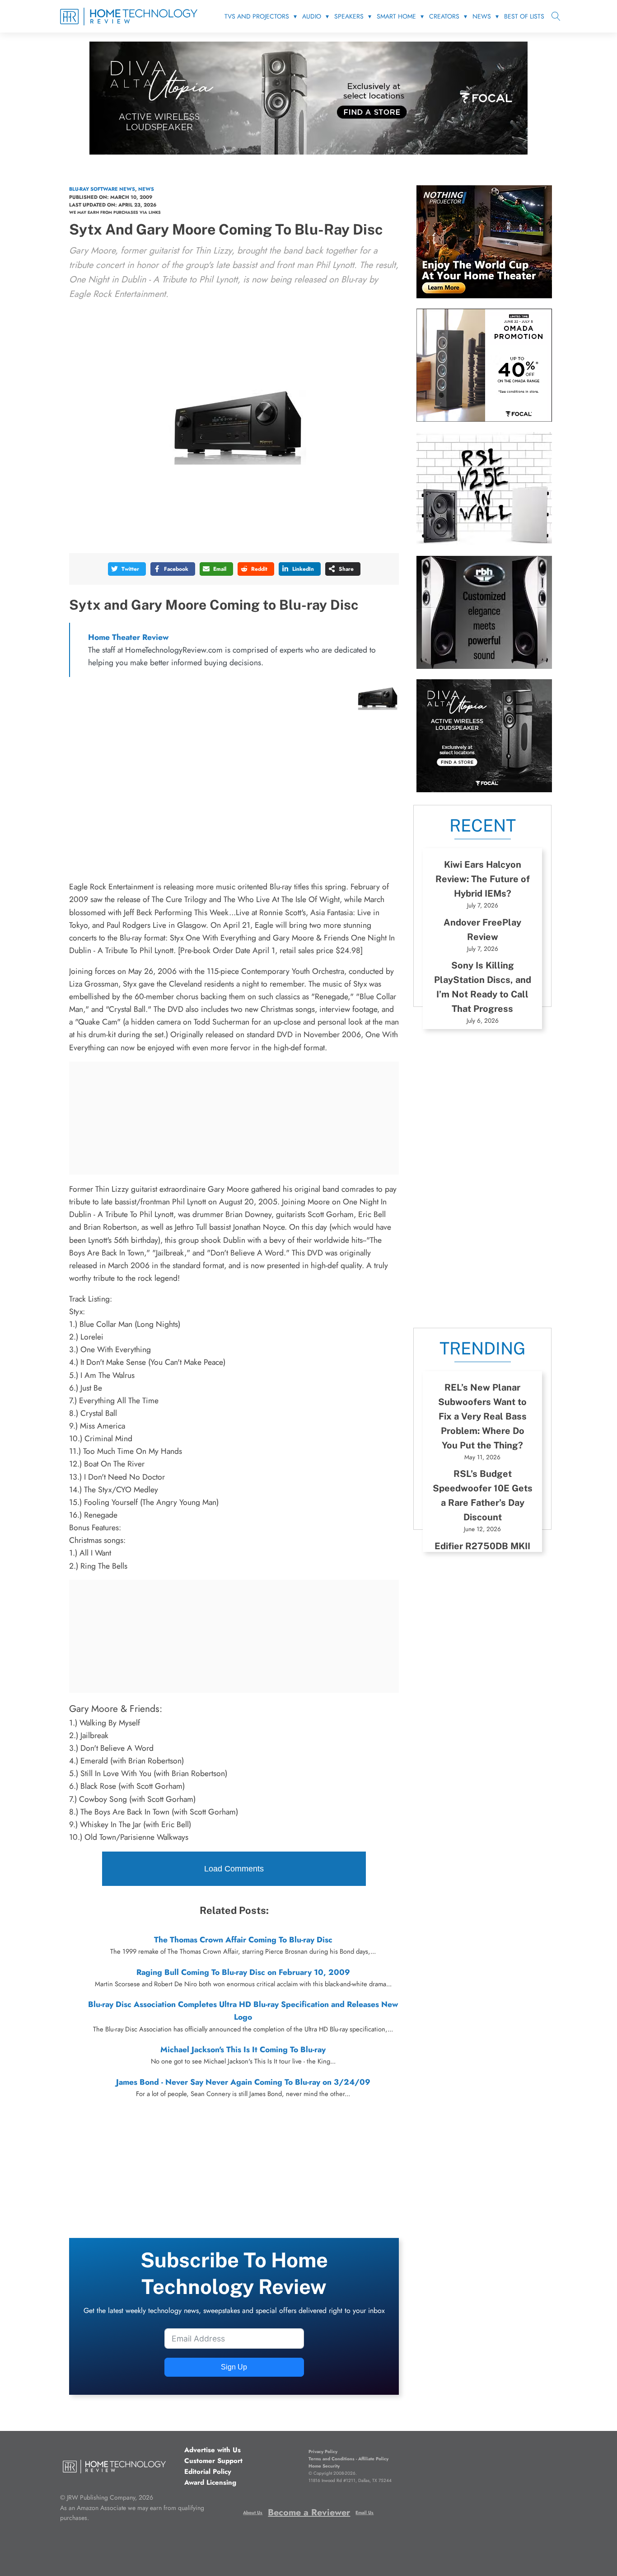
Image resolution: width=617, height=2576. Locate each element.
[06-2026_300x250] (484, 790)
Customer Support (213, 2461)
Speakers (349, 16)
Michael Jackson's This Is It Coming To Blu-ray (243, 2050)
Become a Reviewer (309, 2513)
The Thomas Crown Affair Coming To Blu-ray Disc (243, 1940)
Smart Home (396, 16)
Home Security (324, 2466)
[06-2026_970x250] (308, 152)
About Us (253, 2513)
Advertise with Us (213, 2450)
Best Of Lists (524, 16)
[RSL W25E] (484, 542)
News (482, 16)
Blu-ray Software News (102, 189)
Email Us (365, 2513)
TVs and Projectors (257, 16)
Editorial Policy (208, 2472)
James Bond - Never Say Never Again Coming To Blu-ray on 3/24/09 (243, 2082)
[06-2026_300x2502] (484, 419)
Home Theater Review (128, 637)
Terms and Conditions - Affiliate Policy (348, 2459)
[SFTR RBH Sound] (484, 666)
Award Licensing (210, 2482)
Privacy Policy (323, 2451)
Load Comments (234, 1869)
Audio (312, 16)
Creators (444, 16)
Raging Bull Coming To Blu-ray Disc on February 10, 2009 (243, 1972)
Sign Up (234, 2367)
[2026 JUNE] (484, 296)
